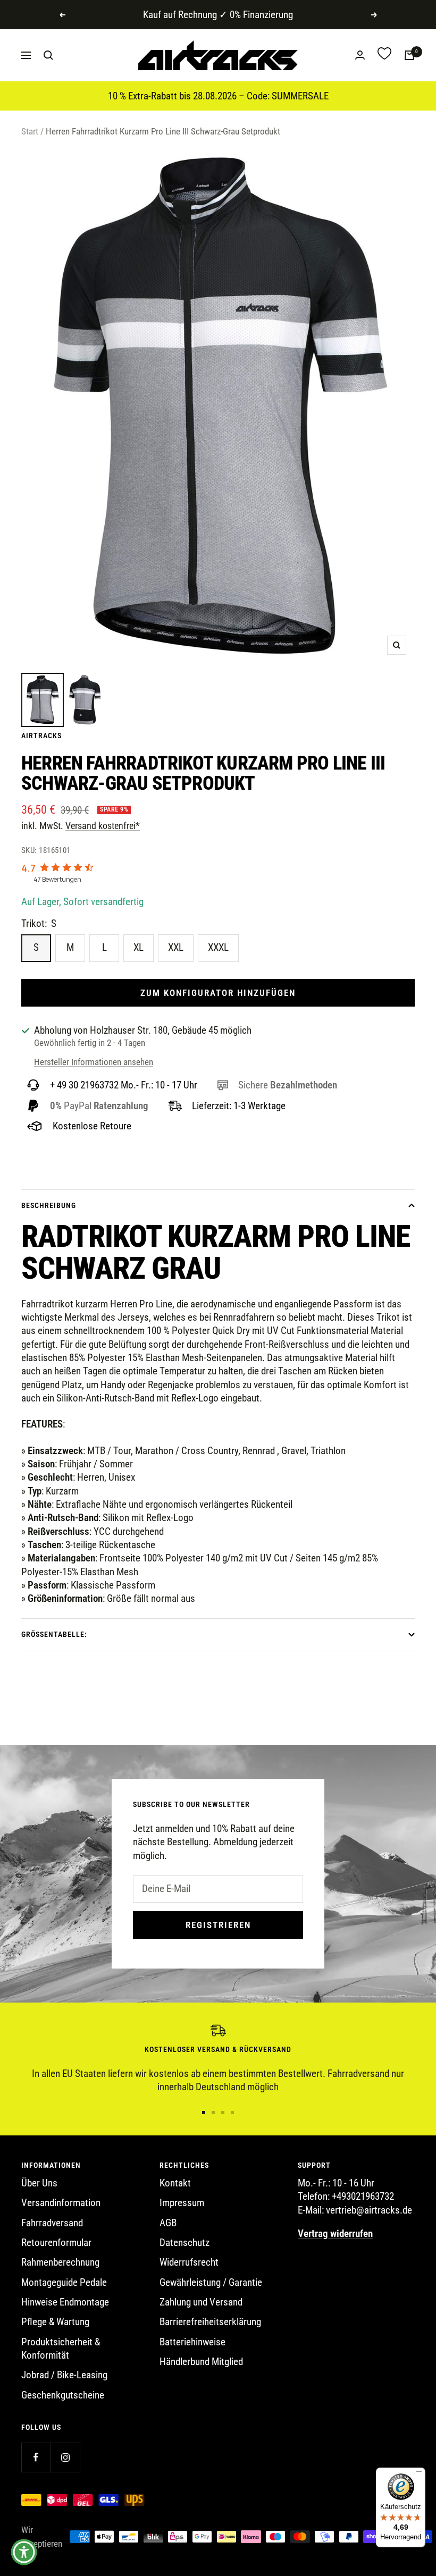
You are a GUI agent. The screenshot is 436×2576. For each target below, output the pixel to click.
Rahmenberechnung (60, 2262)
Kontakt (175, 2183)
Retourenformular (56, 2243)
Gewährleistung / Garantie (211, 2282)
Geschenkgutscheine (63, 2395)
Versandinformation (61, 2203)
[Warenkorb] (409, 55)
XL (139, 947)
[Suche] (48, 55)
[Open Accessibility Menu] (24, 2552)
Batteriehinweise (192, 2342)
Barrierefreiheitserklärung (210, 2322)
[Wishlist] (384, 55)
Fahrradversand (52, 2223)
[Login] (360, 55)
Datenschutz (185, 2243)
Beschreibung (49, 1205)
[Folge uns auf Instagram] (65, 2457)
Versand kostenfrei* (103, 826)
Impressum (182, 2203)
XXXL (218, 947)
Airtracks (41, 736)
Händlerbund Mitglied (201, 2362)
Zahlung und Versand (201, 2302)
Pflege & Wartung (55, 2322)
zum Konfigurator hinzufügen (218, 993)
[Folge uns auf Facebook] (36, 2457)
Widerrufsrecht (189, 2262)
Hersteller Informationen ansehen (94, 1062)
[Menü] (419, 2474)
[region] (218, 2059)
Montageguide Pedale (64, 2282)
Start (30, 131)
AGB (168, 2223)
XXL (176, 947)
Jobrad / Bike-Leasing (64, 2375)
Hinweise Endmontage (65, 2302)
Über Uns (39, 2183)
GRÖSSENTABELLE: (54, 1634)
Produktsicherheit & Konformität (61, 2349)
